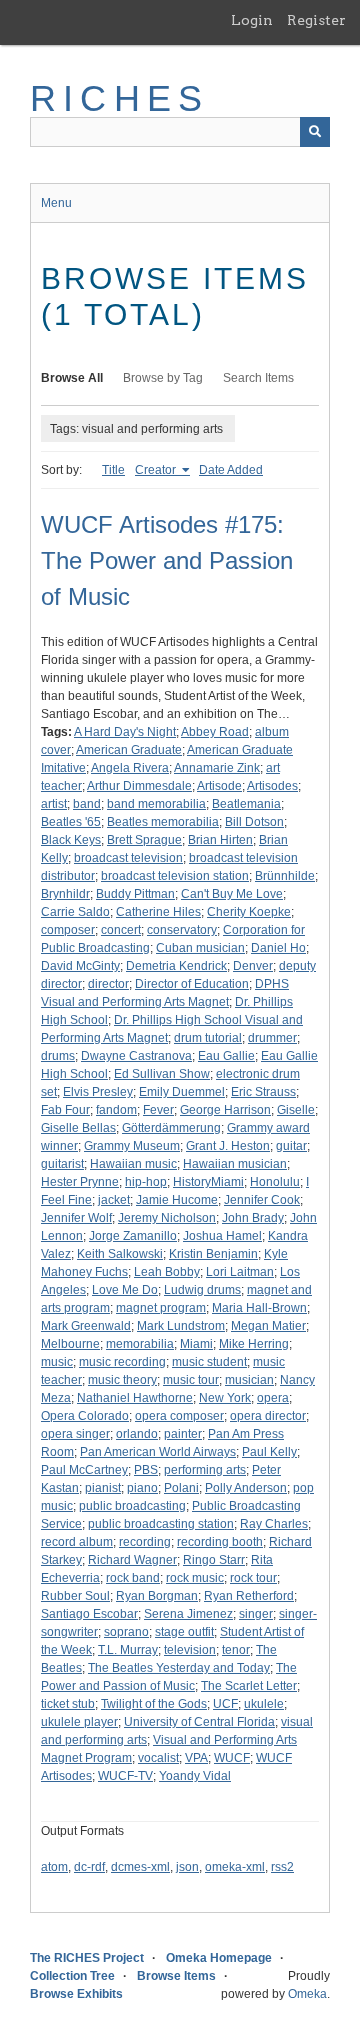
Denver (253, 966)
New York (225, 1398)
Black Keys (71, 840)
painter (183, 1434)
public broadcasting (132, 1506)
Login (252, 20)
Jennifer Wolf (76, 1218)
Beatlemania (246, 804)
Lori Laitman (240, 1272)
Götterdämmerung (171, 1128)
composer (68, 930)
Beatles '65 (71, 822)
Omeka (307, 1994)
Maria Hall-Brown (259, 1308)
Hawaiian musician (235, 1164)
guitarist (62, 1164)
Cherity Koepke (249, 912)
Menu (56, 203)
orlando (137, 1434)
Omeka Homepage (219, 1958)
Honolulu (275, 1182)
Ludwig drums (202, 1290)
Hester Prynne (80, 1182)
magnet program (161, 1308)
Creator (157, 470)
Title (113, 470)
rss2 (282, 1867)
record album (77, 1542)
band (87, 804)
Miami (196, 1344)
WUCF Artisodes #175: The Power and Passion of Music (167, 560)
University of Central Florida (199, 1722)
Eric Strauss (263, 1092)
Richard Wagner (132, 1560)
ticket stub (68, 1704)
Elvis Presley (98, 1092)
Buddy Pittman (135, 894)
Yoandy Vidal (195, 1776)
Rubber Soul (75, 1596)
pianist (103, 1488)
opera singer (75, 1434)
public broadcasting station (161, 1524)
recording (145, 1542)
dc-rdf (89, 1867)
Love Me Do (125, 1290)
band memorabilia (156, 804)
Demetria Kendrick (176, 966)
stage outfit (184, 1632)
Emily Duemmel (182, 1092)
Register (316, 20)
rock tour (253, 1578)
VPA (196, 1758)
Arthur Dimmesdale (139, 786)
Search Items (258, 378)
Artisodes (272, 786)
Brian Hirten (220, 840)
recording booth (220, 1542)
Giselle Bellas (78, 1128)
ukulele (264, 1704)
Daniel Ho (278, 948)
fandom (116, 1110)
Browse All (72, 378)
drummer (272, 1038)
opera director (268, 1416)
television (190, 1650)
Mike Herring (254, 1344)
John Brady (253, 1218)
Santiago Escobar (89, 1614)
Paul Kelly (269, 1452)
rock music (195, 1578)
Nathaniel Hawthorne (135, 1398)
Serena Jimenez (188, 1614)
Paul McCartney (84, 1470)
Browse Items (176, 1976)
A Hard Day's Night (125, 732)
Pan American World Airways (158, 1452)
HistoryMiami (208, 1182)
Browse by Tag (163, 378)
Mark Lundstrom (181, 1326)
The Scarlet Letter (249, 1686)
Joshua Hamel (222, 1236)
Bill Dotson (254, 822)
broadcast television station (175, 876)
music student (209, 1362)
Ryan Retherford (249, 1596)
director (108, 984)
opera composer (179, 1416)
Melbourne (70, 1344)
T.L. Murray (128, 1650)
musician (249, 1380)
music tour (191, 1380)
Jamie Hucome (177, 1200)
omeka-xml (235, 1867)
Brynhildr (65, 894)
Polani (181, 1488)
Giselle (296, 1110)
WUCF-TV (125, 1776)
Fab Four (65, 1110)
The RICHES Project (87, 1958)
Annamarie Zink (217, 768)
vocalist (158, 1758)
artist (54, 804)
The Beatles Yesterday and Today (179, 1668)
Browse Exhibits (76, 1994)
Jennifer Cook (262, 1200)
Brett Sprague (144, 840)
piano (142, 1488)
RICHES (119, 98)
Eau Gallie (226, 1056)
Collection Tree (72, 1976)
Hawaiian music (133, 1164)
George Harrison (225, 1110)
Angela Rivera (130, 768)
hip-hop (146, 1182)
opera (273, 1398)
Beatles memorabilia (163, 822)
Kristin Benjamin (213, 1254)
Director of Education (192, 984)
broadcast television (128, 858)
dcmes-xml (140, 1867)
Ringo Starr (214, 1560)
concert (121, 930)
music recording (122, 1362)
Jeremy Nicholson (167, 1218)
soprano (126, 1632)
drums (58, 1056)
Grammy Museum (132, 1146)
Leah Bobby (167, 1272)
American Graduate (129, 750)
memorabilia (140, 1344)
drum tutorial (208, 1038)
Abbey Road (215, 732)
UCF (225, 1704)
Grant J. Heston (228, 1146)
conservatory (182, 930)
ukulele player (79, 1722)
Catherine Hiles (158, 912)
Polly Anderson (246, 1488)
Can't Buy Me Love (232, 894)
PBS (146, 1470)
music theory (122, 1380)
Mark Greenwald (86, 1326)
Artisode (219, 786)
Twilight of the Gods (154, 1704)
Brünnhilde (285, 876)
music (57, 1362)
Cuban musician (200, 948)
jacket (114, 1200)
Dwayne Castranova (136, 1056)
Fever (158, 1110)
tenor (236, 1650)
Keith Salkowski (120, 1254)
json (187, 1867)
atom (54, 1867)
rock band (133, 1578)
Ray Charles (274, 1524)
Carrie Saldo (75, 912)
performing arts (205, 1470)
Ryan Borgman (157, 1596)
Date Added (231, 470)
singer (256, 1614)
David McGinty (80, 966)
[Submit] (315, 132)
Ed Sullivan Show (162, 1074)
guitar (291, 1146)
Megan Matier (268, 1326)
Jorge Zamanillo (133, 1236)
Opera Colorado (85, 1416)
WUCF (232, 1758)
